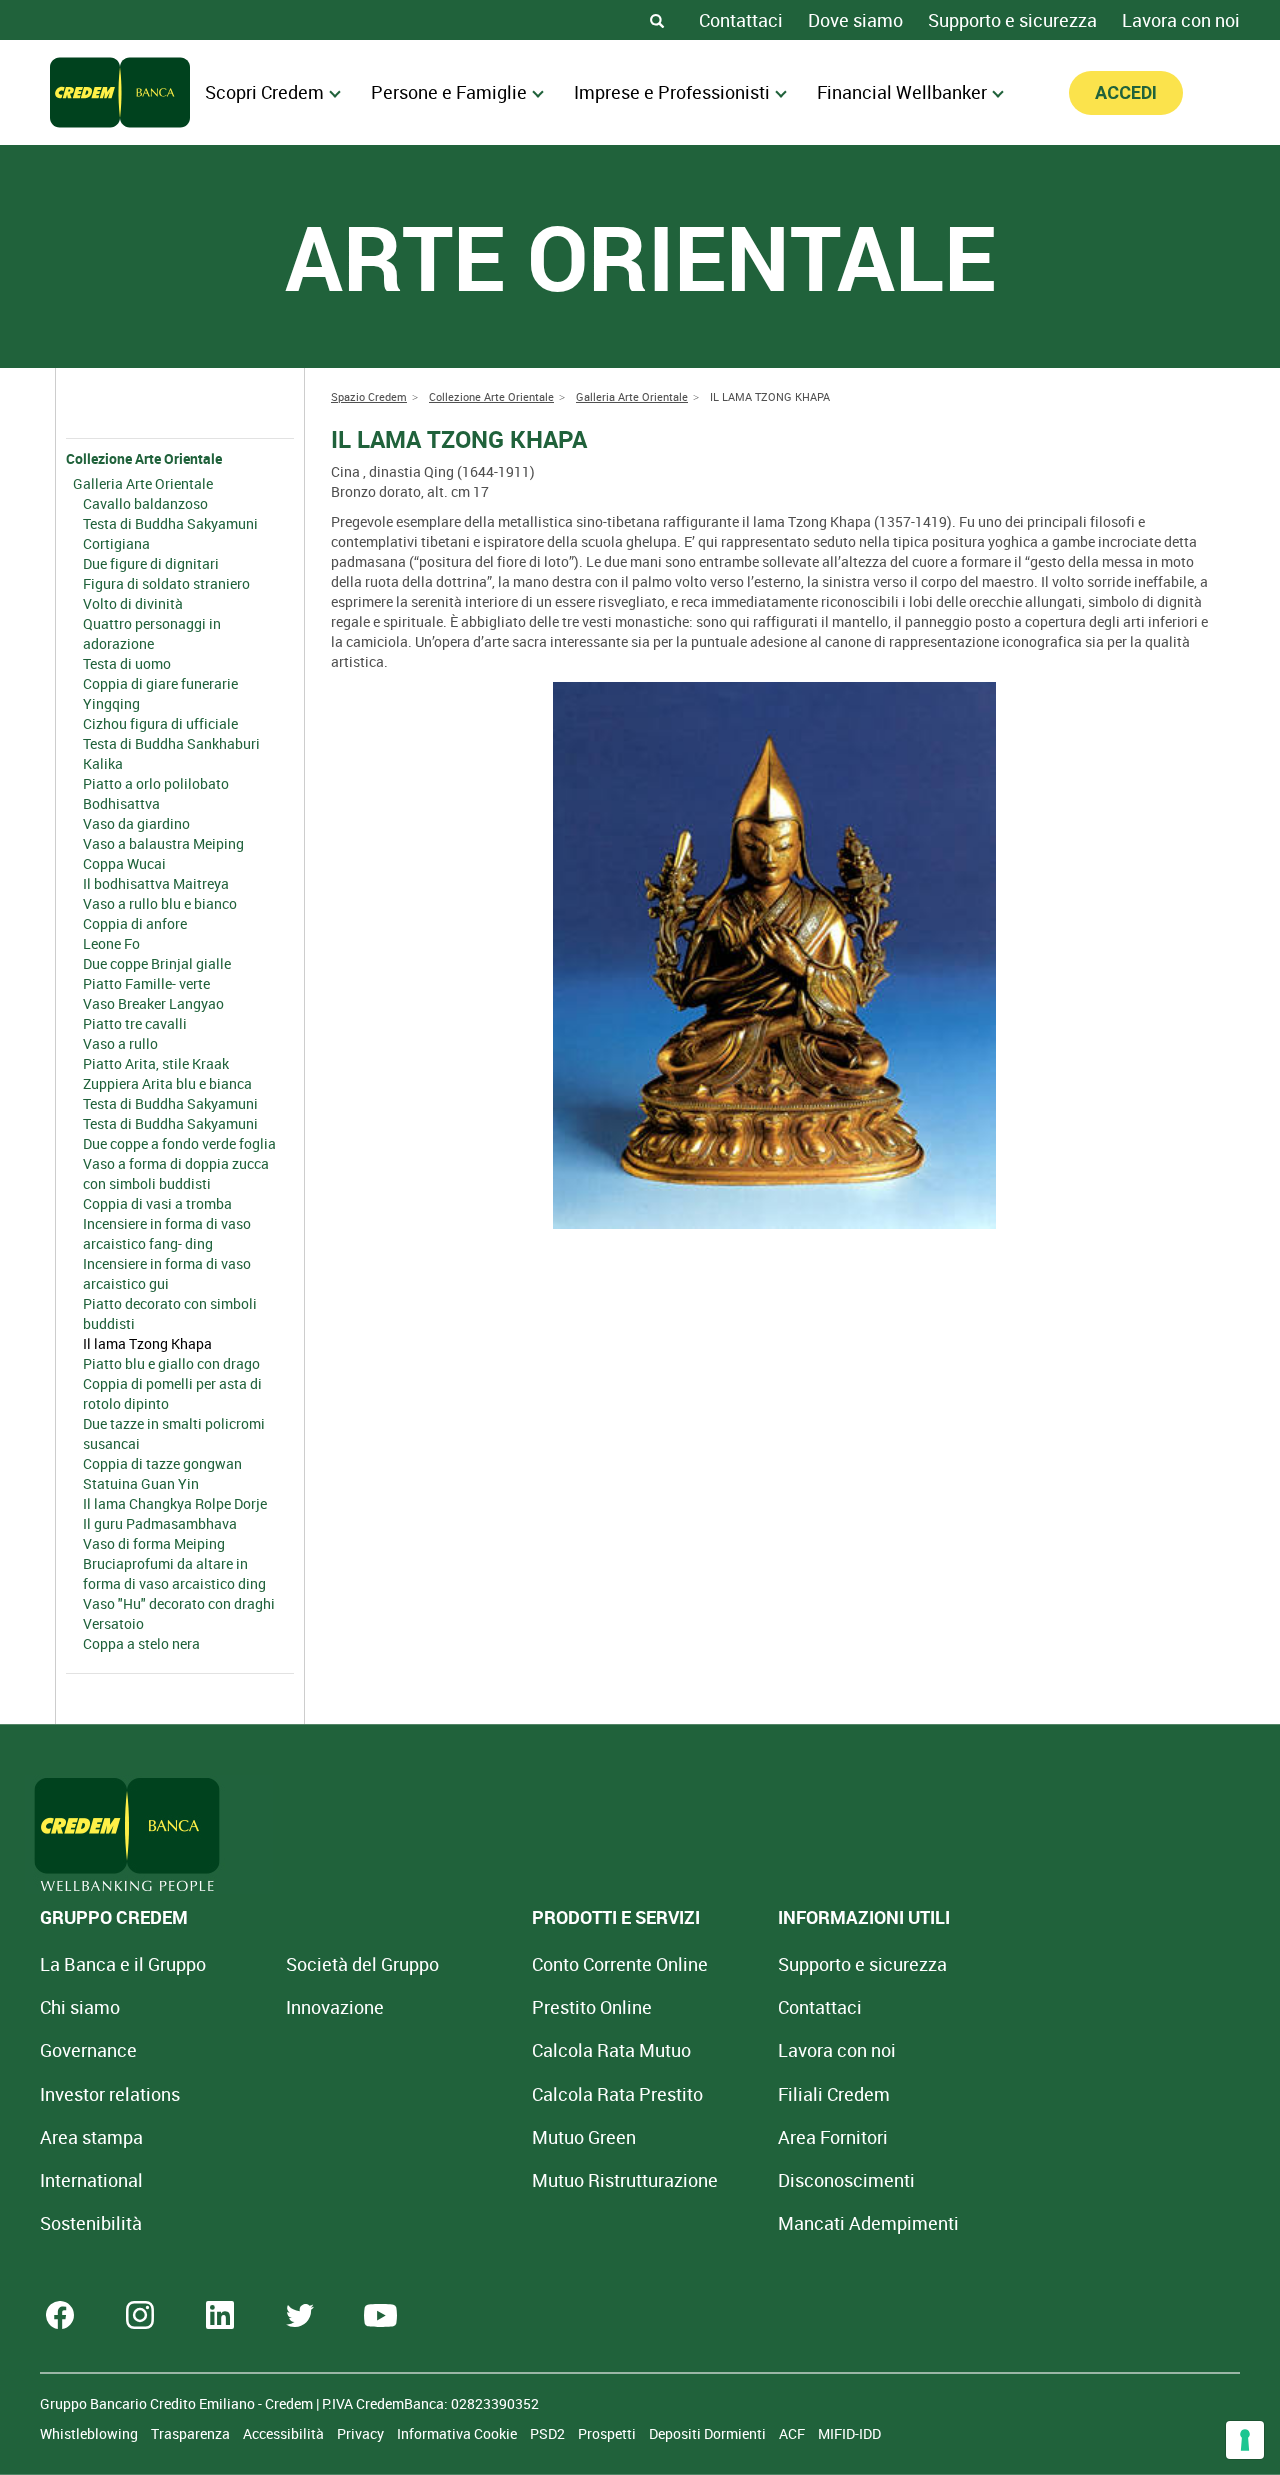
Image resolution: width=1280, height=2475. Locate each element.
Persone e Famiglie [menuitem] (449, 92)
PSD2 (549, 2433)
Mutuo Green (584, 2137)
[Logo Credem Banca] (120, 92)
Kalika (103, 763)
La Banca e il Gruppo (123, 1964)
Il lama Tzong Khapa (147, 1343)
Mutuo (625, 2180)
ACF (793, 2433)
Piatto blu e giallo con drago (171, 1363)
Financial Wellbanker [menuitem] (902, 92)
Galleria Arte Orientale (143, 483)
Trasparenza (192, 2433)
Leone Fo (111, 943)
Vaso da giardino (136, 823)
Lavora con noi (1181, 20)
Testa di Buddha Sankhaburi (171, 743)
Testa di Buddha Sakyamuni (170, 523)
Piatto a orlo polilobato (156, 783)
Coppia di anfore (135, 923)
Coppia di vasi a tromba (157, 1203)
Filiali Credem (834, 2094)
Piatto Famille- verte (146, 983)
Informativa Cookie (458, 2433)
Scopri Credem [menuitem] (264, 92)
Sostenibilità (91, 2223)
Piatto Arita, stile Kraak (156, 1063)
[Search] (657, 20)
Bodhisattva (121, 803)
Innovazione (335, 2007)
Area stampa (91, 2137)
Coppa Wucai (124, 863)
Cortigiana (116, 543)
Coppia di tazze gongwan (162, 1463)
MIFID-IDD (849, 2433)
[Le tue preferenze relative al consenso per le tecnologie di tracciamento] (1245, 2440)
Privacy (362, 2433)
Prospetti (608, 2433)
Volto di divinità (133, 603)
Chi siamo (80, 2007)
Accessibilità (285, 2433)
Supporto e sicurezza (1012, 20)
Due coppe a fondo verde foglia (179, 1143)
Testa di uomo (127, 663)
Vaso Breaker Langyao (153, 1003)
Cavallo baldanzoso (145, 503)
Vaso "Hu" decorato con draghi (179, 1603)
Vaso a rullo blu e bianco (160, 903)
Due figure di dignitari (151, 563)
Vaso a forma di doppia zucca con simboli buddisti (176, 1173)
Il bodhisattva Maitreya (156, 883)
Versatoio (113, 1623)
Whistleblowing (90, 2433)
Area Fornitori (833, 2137)
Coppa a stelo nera (141, 1643)
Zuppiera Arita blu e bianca (167, 1083)
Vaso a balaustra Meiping (163, 843)
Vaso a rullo (120, 1043)
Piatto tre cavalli (135, 1023)
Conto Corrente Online (620, 1964)
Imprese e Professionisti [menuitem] (672, 92)
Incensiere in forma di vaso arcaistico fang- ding (167, 1233)
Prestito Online (592, 2007)
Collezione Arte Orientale (144, 458)
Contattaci (741, 20)
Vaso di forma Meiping (154, 1543)
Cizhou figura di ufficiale (160, 723)
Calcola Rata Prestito (617, 2094)
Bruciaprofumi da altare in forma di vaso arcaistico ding (174, 1573)
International (91, 2180)
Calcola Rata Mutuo (611, 2050)
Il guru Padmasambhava (160, 1523)
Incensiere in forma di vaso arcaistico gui (167, 1273)
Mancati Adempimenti (868, 2223)
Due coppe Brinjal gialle (157, 963)
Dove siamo (855, 20)
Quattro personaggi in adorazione (152, 633)
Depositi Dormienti (709, 2433)
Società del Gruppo (362, 1964)
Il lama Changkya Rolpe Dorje (175, 1503)
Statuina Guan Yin (141, 1483)
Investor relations (110, 2094)
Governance (88, 2050)
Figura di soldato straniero (166, 583)
